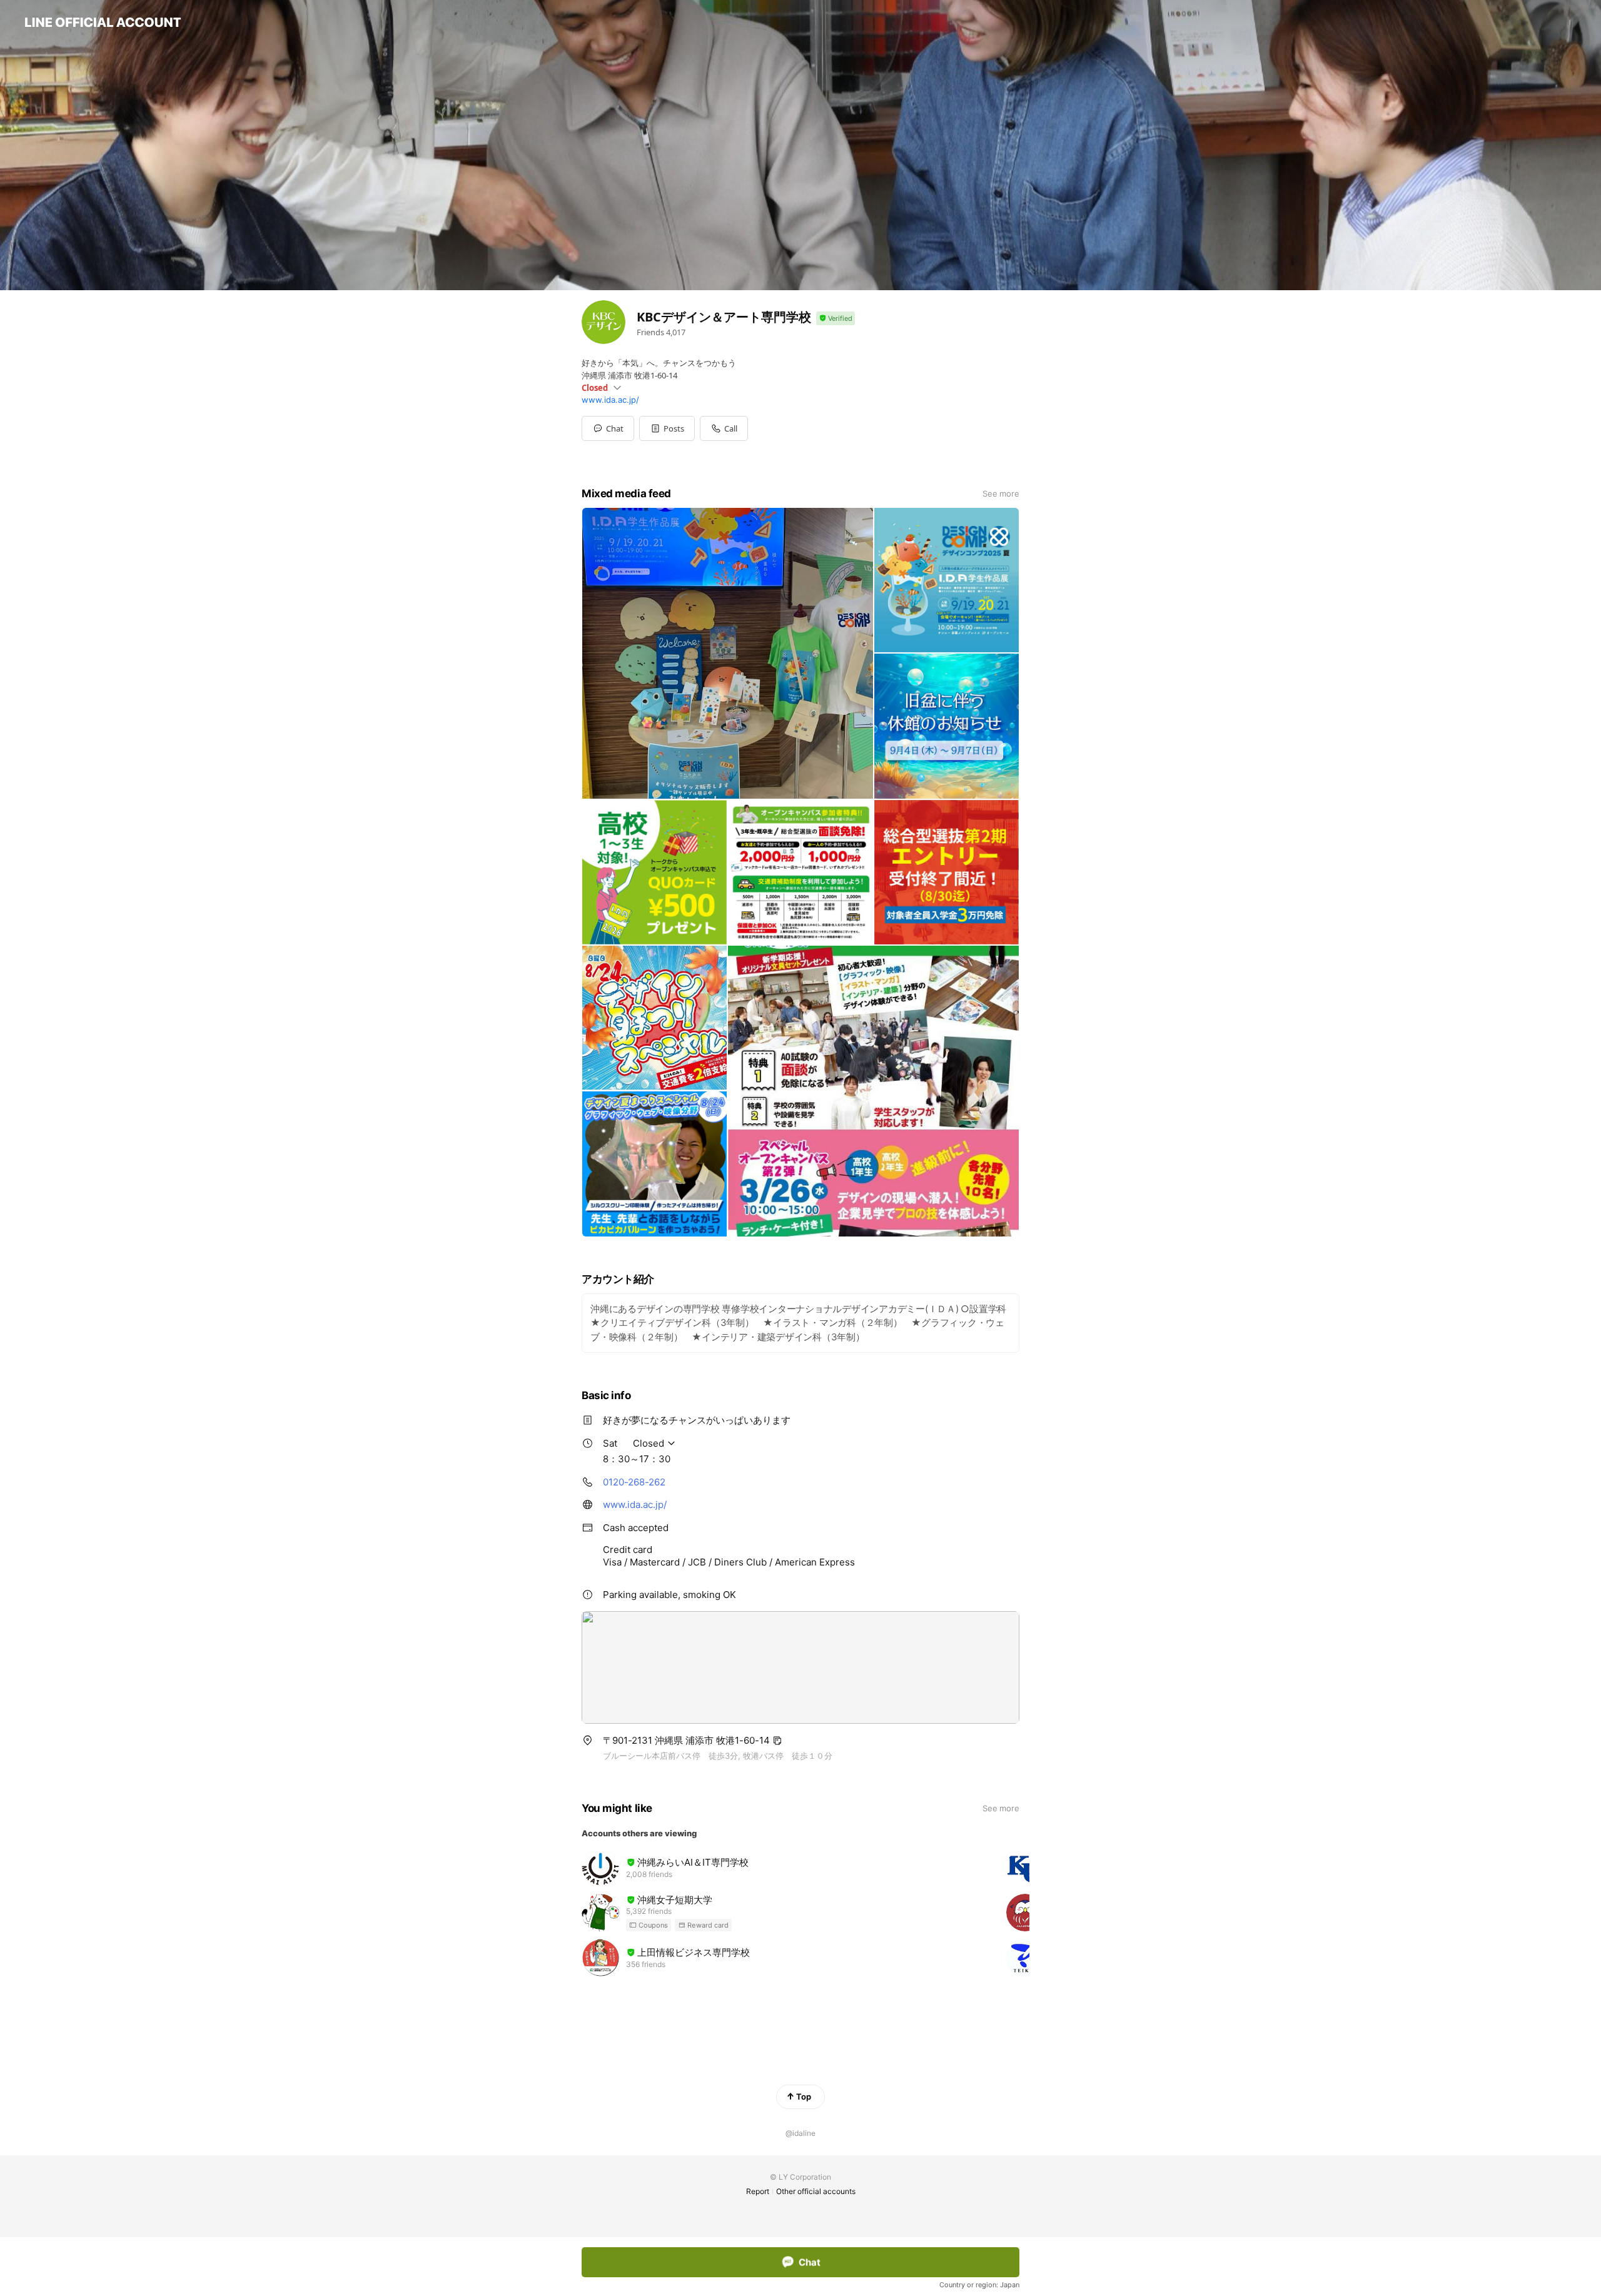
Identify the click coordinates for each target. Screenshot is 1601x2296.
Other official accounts (816, 2191)
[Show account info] (836, 319)
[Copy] (777, 1741)
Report (758, 2191)
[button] (667, 428)
